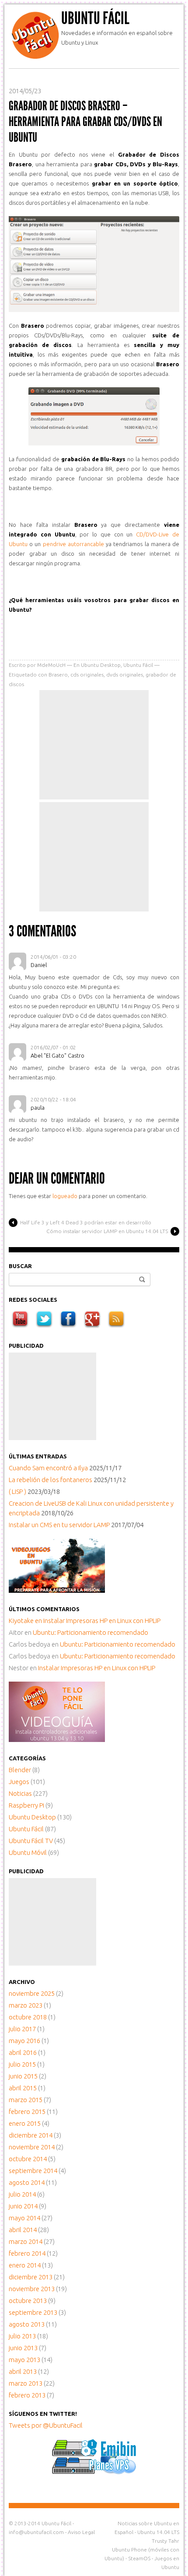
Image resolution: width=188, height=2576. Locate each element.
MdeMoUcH (51, 665)
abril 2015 (23, 2088)
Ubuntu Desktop (101, 665)
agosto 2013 (27, 2324)
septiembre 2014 (33, 2171)
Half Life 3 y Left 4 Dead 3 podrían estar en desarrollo (86, 1222)
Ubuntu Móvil (28, 1852)
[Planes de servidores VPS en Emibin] (94, 2472)
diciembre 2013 (31, 2277)
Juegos (19, 1782)
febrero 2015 (27, 2112)
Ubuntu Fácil (95, 18)
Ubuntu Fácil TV (31, 1841)
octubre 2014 (28, 2159)
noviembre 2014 (32, 2147)
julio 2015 (22, 2064)
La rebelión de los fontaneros (50, 1480)
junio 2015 (23, 2076)
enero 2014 (25, 2265)
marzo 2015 (26, 2100)
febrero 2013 (27, 2395)
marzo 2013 (26, 2383)
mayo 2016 (24, 2041)
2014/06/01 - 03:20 (53, 957)
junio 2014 (23, 2206)
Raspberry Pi (26, 1805)
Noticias (20, 1793)
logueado (65, 1196)
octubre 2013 (28, 2301)
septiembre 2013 (33, 2312)
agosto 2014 (27, 2182)
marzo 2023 (26, 2005)
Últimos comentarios (44, 1609)
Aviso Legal (81, 2532)
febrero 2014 (27, 2253)
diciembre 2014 (31, 2135)
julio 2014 (22, 2194)
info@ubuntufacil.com (36, 2532)
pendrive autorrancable (73, 544)
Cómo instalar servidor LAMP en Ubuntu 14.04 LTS (107, 1231)
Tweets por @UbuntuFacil (46, 2425)
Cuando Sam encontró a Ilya (48, 1468)
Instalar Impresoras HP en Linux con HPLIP (102, 1621)
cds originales (87, 675)
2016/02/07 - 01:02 (53, 1047)
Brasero (58, 675)
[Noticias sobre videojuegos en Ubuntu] (57, 1590)
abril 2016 (23, 2052)
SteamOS (139, 2558)
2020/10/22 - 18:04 (53, 1099)
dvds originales (125, 675)
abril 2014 (23, 2230)
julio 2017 (22, 2029)
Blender (20, 1770)
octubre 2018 (28, 2017)
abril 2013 (23, 2371)
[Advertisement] (94, 745)
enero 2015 (25, 2123)
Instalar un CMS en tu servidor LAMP (59, 1525)
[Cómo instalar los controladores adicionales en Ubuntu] (57, 1740)
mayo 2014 (24, 2218)
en (26, 1621)
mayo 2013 (24, 2360)
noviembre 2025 (32, 1993)
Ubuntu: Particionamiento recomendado (91, 1632)
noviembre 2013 (32, 2289)
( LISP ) (17, 1491)
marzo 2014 (26, 2241)
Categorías (27, 1758)
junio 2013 (23, 2348)
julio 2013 (22, 2336)
